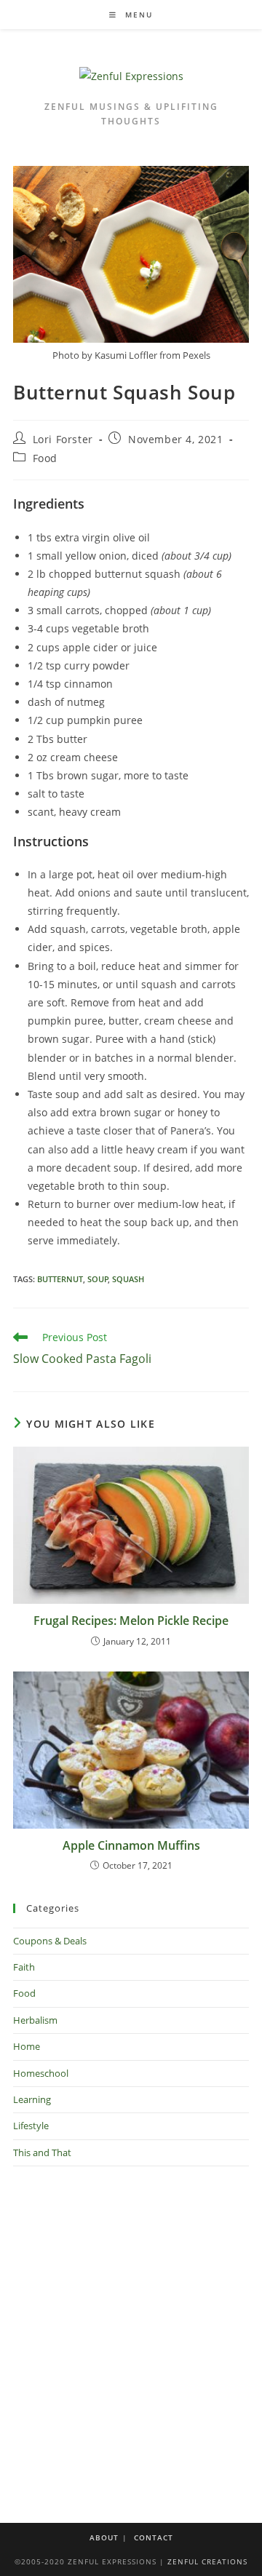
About (104, 2537)
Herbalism (35, 2020)
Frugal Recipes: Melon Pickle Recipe (131, 1621)
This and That (42, 2152)
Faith (24, 1967)
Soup (98, 1279)
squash (128, 1279)
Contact (154, 2537)
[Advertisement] (131, 2326)
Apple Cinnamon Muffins (131, 1845)
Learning (32, 2099)
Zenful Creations (207, 2561)
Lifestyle (31, 2126)
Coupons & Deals (50, 1941)
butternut (60, 1279)
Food (45, 458)
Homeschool (41, 2073)
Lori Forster (63, 439)
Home (27, 2046)
